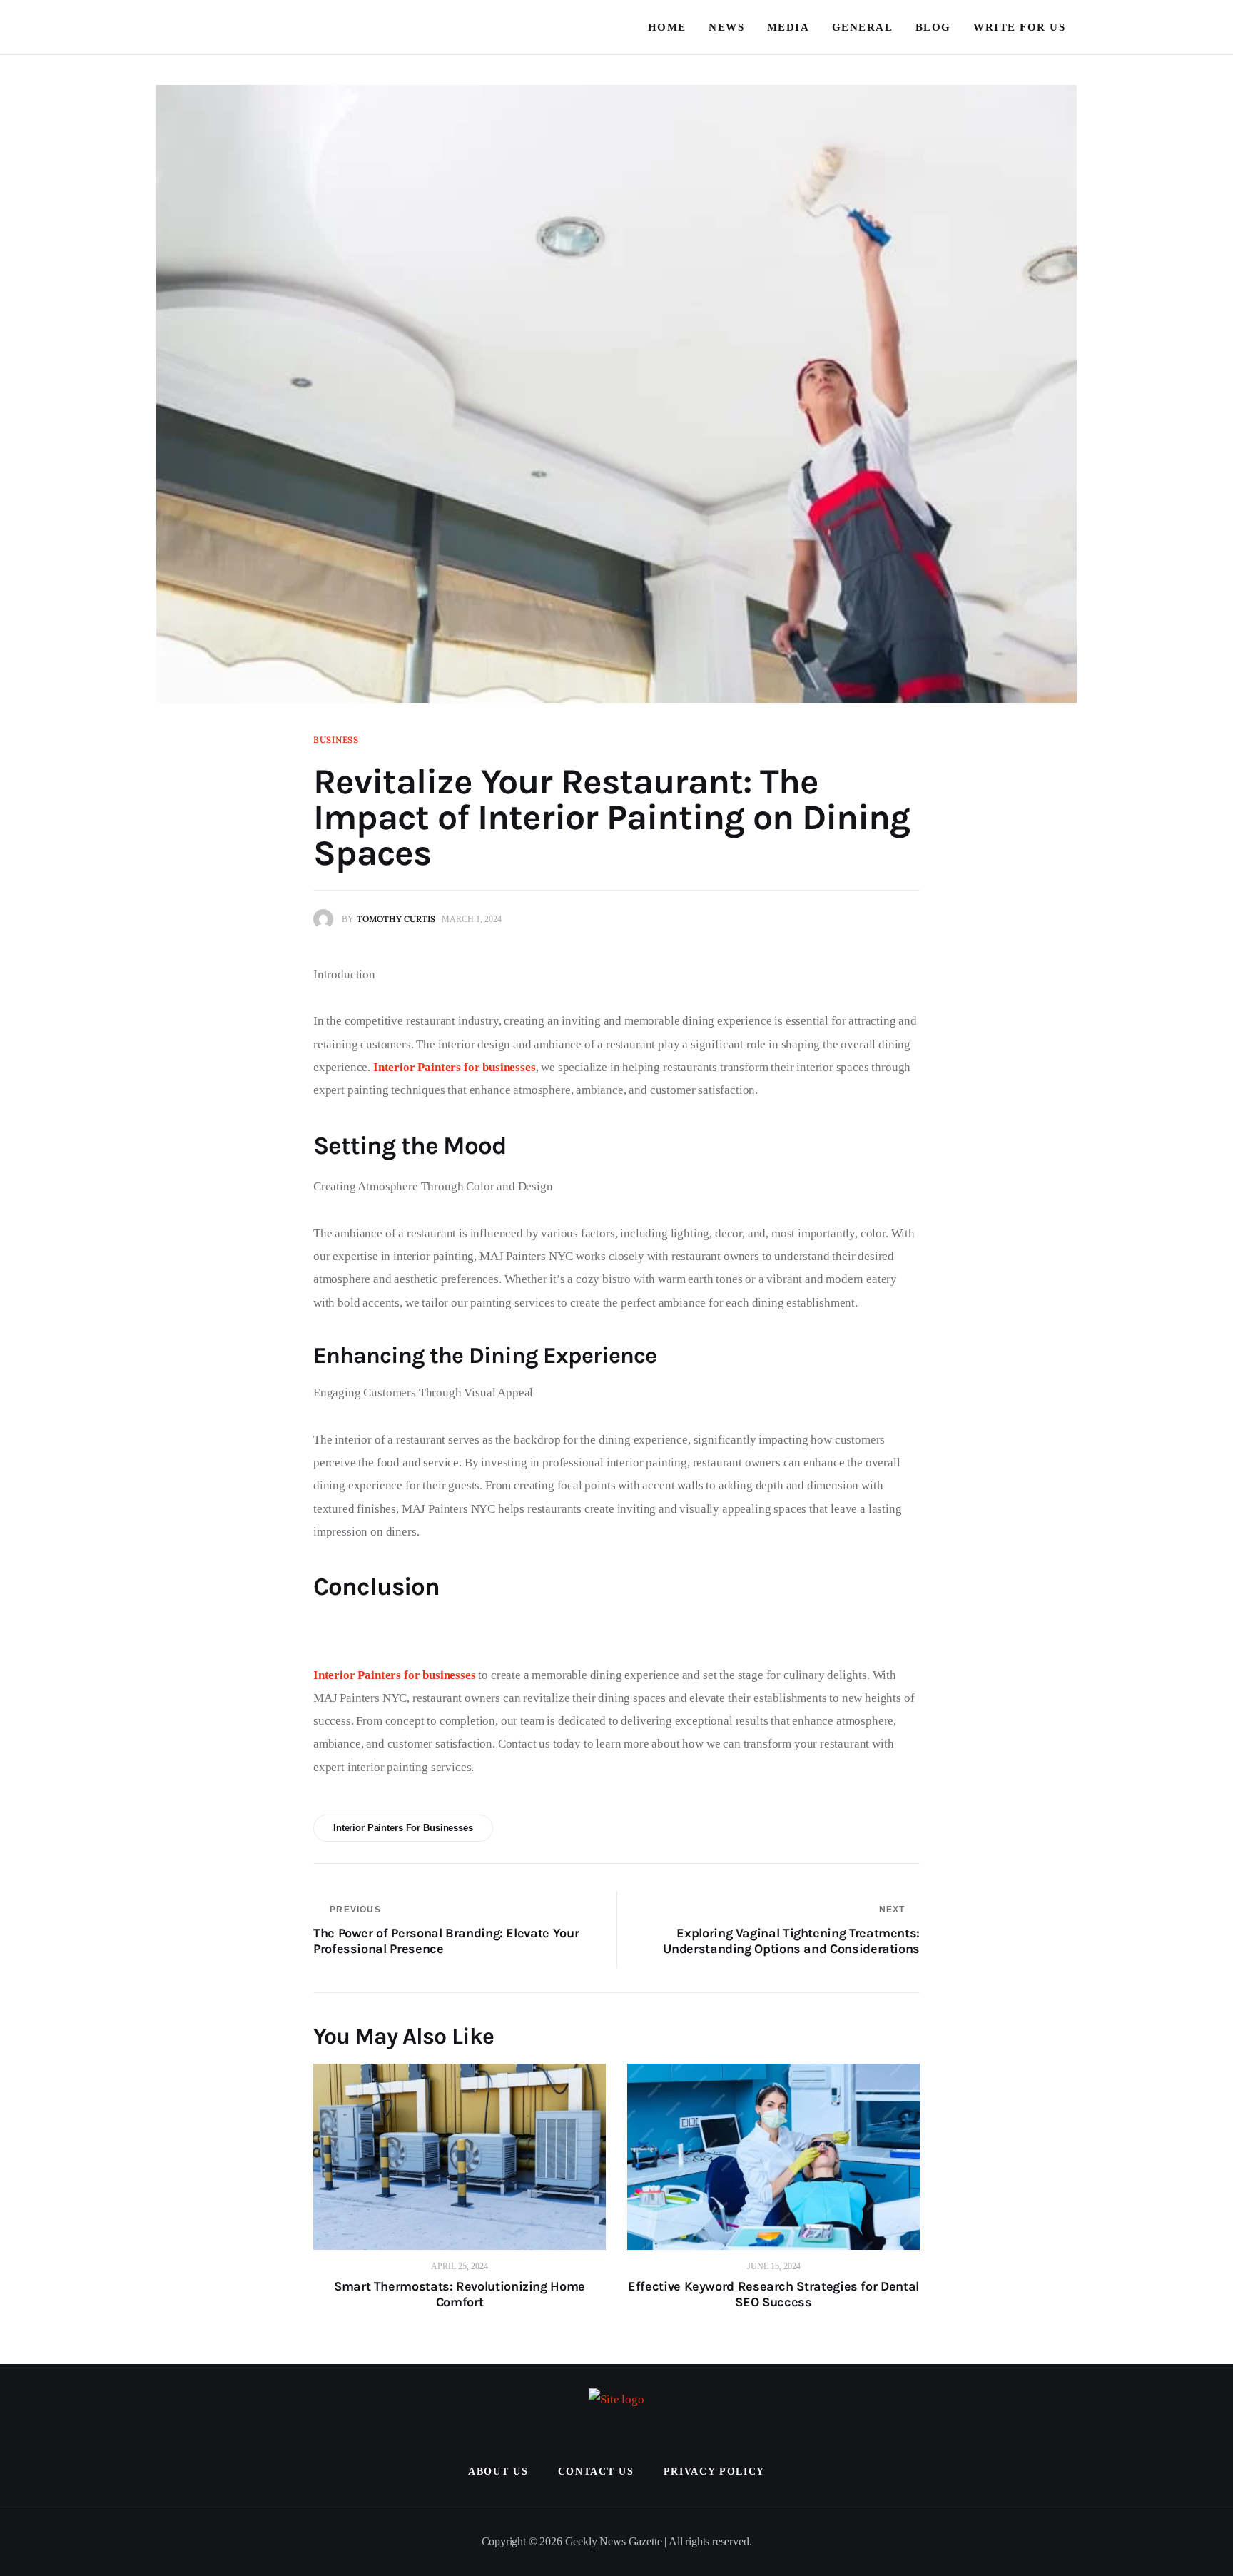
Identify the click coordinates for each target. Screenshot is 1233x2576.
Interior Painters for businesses (403, 1828)
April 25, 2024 (460, 2266)
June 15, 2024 (774, 2266)
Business (336, 740)
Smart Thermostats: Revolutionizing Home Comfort (460, 2294)
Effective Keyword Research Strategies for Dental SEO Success (773, 2294)
